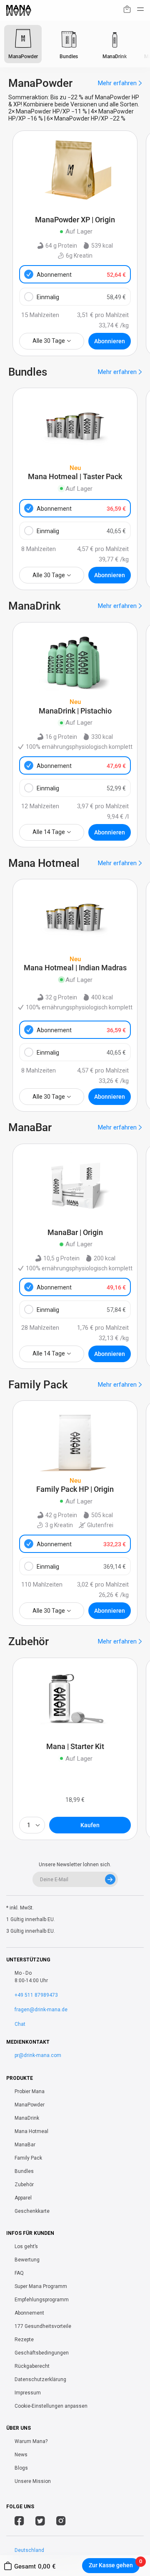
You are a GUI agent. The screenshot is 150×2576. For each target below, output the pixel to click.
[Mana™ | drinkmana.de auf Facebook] (19, 2522)
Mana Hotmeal (31, 2131)
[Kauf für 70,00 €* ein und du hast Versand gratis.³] (127, 11)
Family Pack (28, 2158)
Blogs (21, 2468)
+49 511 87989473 (36, 1995)
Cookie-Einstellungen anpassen (51, 2406)
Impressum (28, 2393)
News (21, 2455)
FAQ (19, 2273)
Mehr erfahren (117, 83)
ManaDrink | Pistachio (75, 711)
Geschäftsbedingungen (42, 2353)
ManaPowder (30, 2105)
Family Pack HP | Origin (75, 1489)
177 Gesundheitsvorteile (43, 2326)
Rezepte (24, 2340)
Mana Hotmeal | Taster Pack (75, 477)
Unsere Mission (33, 2481)
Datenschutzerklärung (40, 2379)
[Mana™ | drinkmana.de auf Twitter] (40, 2522)
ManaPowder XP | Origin (75, 220)
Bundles (24, 2171)
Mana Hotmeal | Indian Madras (75, 968)
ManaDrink (27, 2118)
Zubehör (24, 2185)
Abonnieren (110, 341)
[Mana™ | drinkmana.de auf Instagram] (61, 2522)
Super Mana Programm (41, 2286)
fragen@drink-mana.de (41, 2010)
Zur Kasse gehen (111, 2565)
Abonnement (81, 275)
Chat (20, 2024)
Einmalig (81, 297)
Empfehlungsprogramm (42, 2300)
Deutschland (29, 2550)
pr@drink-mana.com (38, 2055)
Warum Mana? (31, 2441)
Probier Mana (30, 2091)
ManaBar (25, 2145)
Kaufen (90, 1825)
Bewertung (27, 2260)
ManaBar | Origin (75, 1233)
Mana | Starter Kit (75, 1747)
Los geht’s (26, 2246)
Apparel (23, 2198)
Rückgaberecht (32, 2366)
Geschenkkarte (32, 2211)
